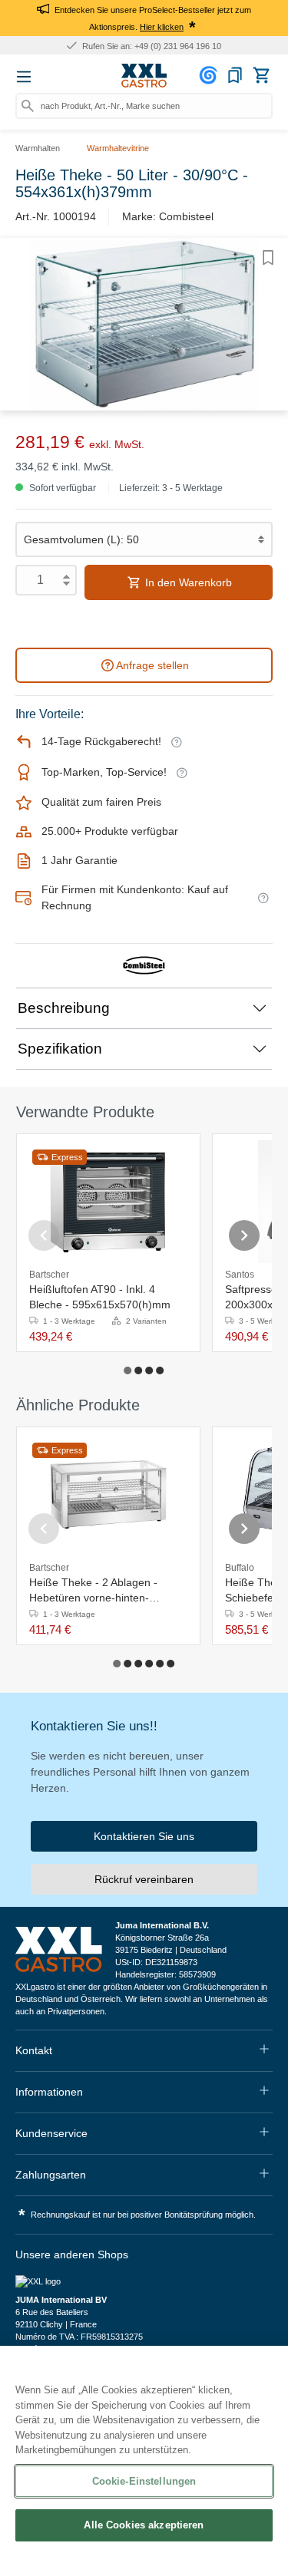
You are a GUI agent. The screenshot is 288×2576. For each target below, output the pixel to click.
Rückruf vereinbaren (144, 1879)
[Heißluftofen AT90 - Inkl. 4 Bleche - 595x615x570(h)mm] (108, 1202)
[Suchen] (28, 106)
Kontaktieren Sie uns (144, 1836)
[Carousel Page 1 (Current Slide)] (128, 1370)
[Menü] (24, 77)
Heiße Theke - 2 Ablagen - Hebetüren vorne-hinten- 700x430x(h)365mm (93, 1591)
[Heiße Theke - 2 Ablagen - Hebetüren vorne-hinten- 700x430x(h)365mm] (108, 1495)
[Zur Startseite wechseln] (144, 76)
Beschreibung (64, 1008)
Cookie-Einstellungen (144, 2481)
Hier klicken (162, 27)
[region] (144, 2461)
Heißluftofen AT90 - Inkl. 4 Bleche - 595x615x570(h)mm (100, 1297)
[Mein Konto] (210, 75)
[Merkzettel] (235, 75)
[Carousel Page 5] (161, 1664)
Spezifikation (60, 1049)
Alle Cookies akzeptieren (144, 2525)
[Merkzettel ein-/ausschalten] (268, 258)
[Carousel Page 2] (139, 1370)
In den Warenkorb (187, 582)
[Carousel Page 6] (171, 1664)
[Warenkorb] (261, 75)
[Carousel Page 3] (150, 1370)
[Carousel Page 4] (161, 1370)
